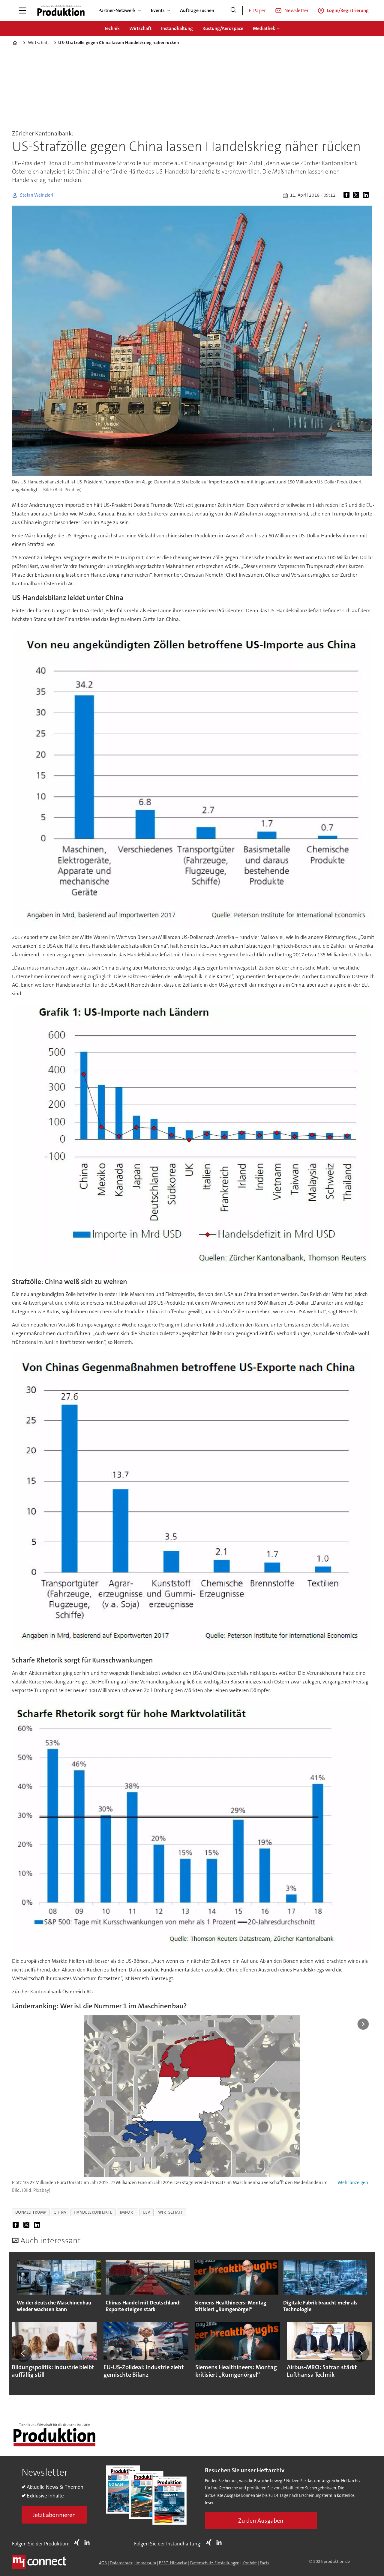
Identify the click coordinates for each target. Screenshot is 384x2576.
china (60, 2212)
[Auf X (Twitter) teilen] (357, 195)
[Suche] (233, 10)
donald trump (31, 2212)
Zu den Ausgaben (261, 2521)
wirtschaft (171, 2212)
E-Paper (257, 10)
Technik (112, 28)
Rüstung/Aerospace (223, 28)
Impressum (146, 2563)
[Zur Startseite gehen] (61, 10)
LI (88, 2542)
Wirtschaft (140, 28)
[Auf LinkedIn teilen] (367, 195)
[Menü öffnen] (22, 10)
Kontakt (250, 2563)
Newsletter (297, 10)
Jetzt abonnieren (54, 2515)
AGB (103, 2563)
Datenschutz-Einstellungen (215, 2563)
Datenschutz (121, 2563)
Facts (264, 2563)
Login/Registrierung (348, 10)
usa (147, 2212)
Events (158, 10)
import (128, 2212)
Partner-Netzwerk (117, 10)
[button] (23, 2353)
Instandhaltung (177, 28)
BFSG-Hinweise (173, 2563)
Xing (78, 2542)
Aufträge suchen (197, 10)
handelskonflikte (93, 2212)
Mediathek (264, 28)
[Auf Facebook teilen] (348, 195)
